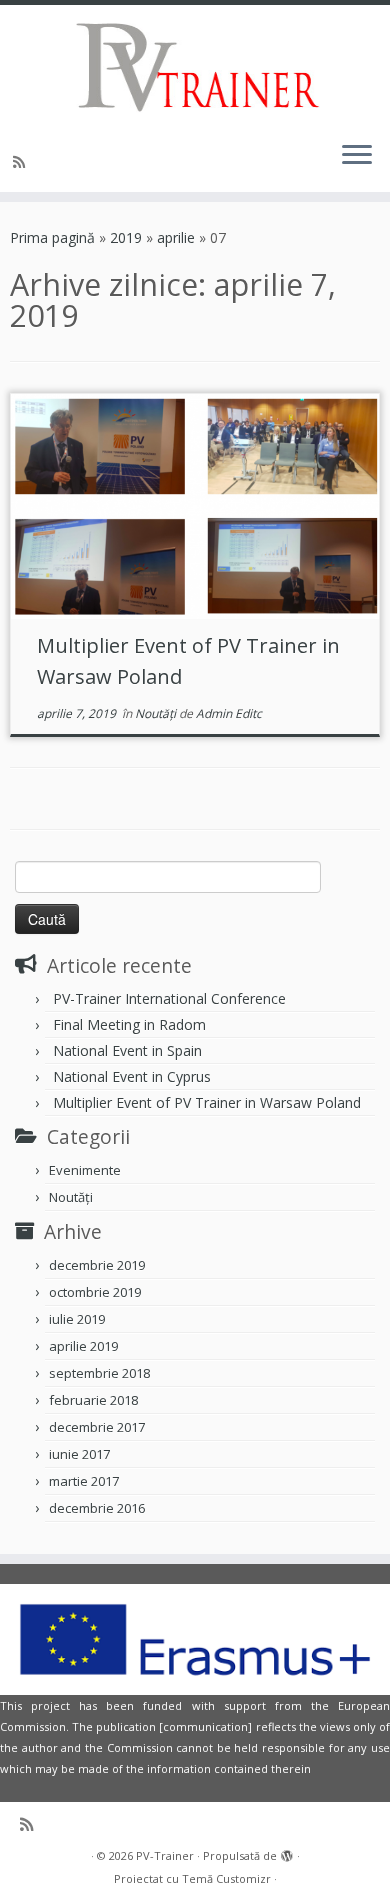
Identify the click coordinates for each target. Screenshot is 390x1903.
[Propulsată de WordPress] (287, 1852)
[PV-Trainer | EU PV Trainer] (195, 65)
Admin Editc (229, 713)
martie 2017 (84, 1481)
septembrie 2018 (99, 1373)
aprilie (176, 237)
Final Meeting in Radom (129, 1024)
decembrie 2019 (97, 1265)
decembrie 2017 (97, 1427)
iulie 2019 (77, 1319)
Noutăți (157, 713)
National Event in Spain (127, 1050)
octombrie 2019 (95, 1292)
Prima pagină (52, 237)
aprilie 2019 (83, 1346)
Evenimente (85, 1170)
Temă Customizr (226, 1878)
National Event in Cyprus (132, 1076)
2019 (126, 237)
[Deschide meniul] (357, 156)
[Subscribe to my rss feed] (22, 161)
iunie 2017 (79, 1454)
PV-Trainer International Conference (169, 998)
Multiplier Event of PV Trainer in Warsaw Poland (207, 1102)
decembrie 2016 (97, 1508)
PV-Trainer (165, 1855)
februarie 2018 (93, 1400)
